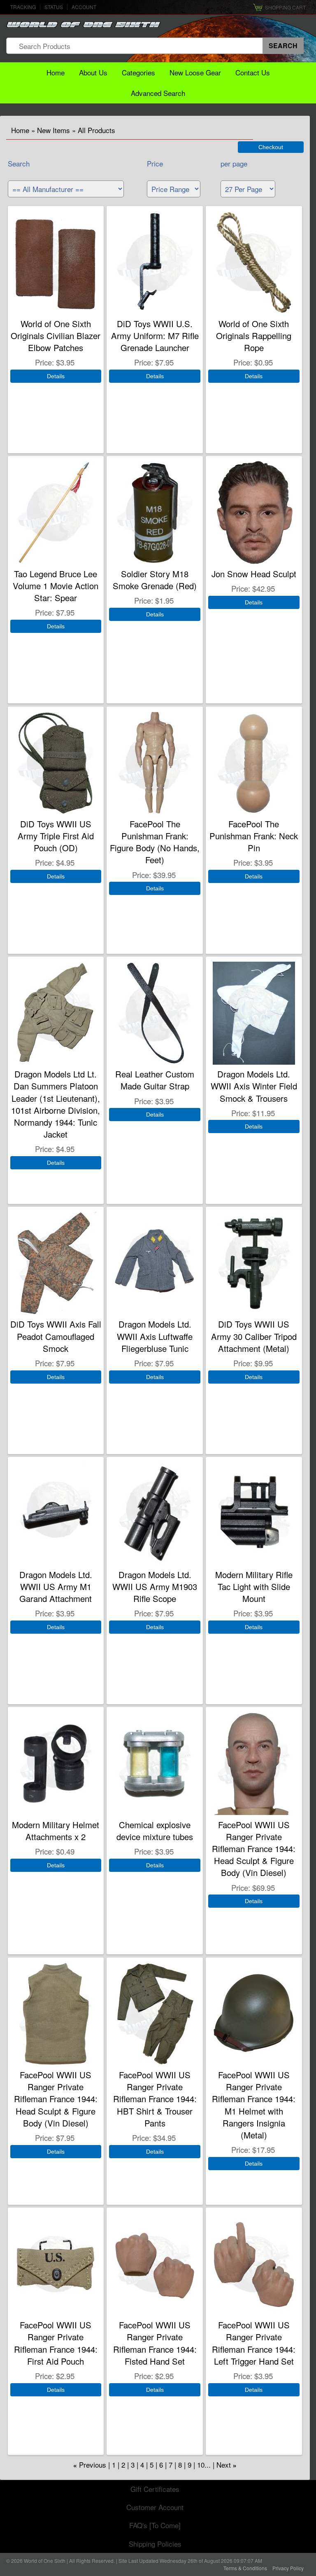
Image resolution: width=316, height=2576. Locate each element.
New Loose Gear (195, 72)
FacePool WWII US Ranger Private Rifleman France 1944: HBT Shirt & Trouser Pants (155, 2099)
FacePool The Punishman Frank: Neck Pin (254, 836)
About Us (93, 72)
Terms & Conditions (245, 2568)
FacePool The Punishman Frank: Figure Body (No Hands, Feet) (155, 842)
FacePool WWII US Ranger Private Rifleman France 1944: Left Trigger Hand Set (254, 2343)
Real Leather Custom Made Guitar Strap (155, 1080)
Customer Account (155, 2507)
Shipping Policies (155, 2544)
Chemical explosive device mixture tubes (155, 1831)
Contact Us (253, 72)
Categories (138, 72)
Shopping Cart (285, 7)
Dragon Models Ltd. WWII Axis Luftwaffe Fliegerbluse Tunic (155, 1336)
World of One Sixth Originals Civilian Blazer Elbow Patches (56, 336)
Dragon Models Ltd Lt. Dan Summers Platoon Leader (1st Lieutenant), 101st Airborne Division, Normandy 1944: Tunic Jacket (56, 1104)
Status (54, 7)
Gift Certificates (155, 2489)
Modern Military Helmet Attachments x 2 (56, 1831)
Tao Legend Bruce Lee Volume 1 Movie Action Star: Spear (56, 586)
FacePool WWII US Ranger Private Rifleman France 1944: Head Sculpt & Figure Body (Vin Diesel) (254, 1849)
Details (56, 376)
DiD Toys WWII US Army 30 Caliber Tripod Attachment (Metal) (254, 1336)
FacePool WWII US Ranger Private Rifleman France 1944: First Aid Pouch (56, 2343)
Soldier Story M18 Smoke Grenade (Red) (155, 580)
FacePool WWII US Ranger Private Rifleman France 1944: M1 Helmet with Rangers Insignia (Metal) (254, 2105)
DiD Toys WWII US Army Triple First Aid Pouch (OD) (56, 836)
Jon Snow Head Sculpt (254, 574)
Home (56, 72)
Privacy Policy (288, 2568)
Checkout (271, 147)
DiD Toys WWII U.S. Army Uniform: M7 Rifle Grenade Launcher (155, 336)
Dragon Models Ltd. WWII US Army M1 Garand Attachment (56, 1587)
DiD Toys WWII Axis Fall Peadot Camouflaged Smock (56, 1336)
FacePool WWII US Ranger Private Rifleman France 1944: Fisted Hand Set (155, 2343)
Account (84, 7)
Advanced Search (158, 93)
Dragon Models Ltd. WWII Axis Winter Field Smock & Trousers (254, 1086)
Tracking (23, 7)
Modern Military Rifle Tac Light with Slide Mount (254, 1587)
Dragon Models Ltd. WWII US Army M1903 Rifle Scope (155, 1587)
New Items (53, 130)
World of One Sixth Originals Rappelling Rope (254, 336)
